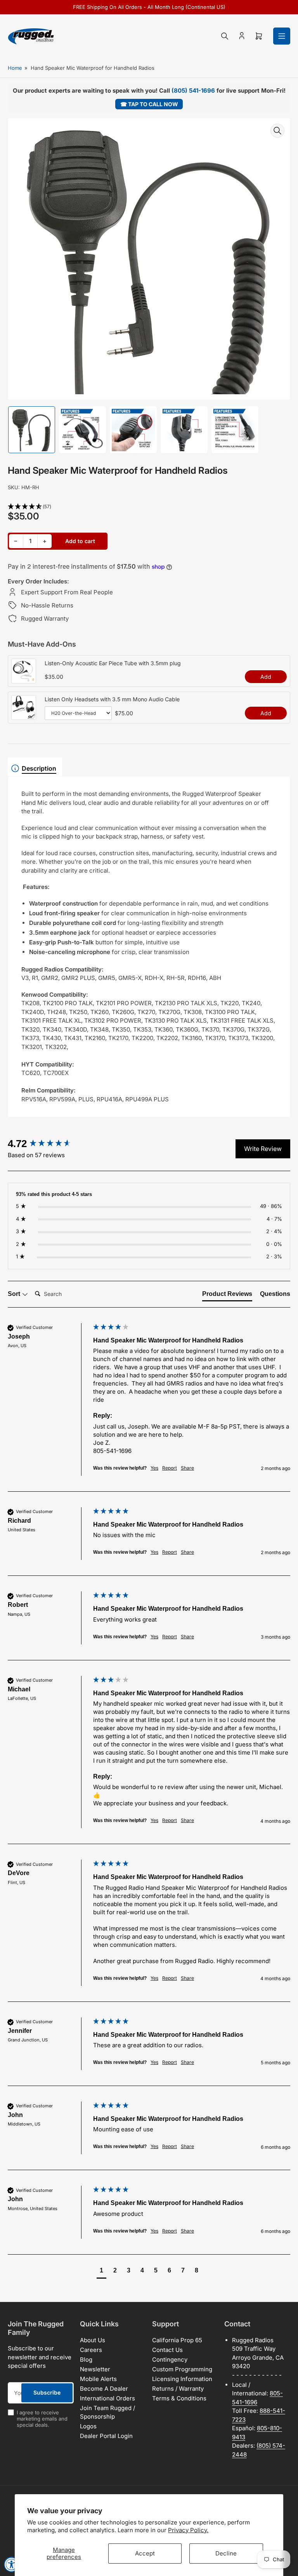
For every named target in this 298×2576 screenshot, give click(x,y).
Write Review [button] (263, 1149)
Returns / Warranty (178, 2389)
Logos (88, 2426)
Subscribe (47, 2392)
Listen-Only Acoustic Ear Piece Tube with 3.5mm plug (113, 663)
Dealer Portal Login (106, 2436)
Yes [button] (154, 1468)
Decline (226, 2553)
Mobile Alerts (98, 2379)
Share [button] (187, 1468)
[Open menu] (282, 36)
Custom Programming (182, 2369)
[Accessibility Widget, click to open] (12, 2564)
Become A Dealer (104, 2389)
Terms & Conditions (179, 2398)
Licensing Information (182, 2379)
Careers (91, 2350)
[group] (49, 1144)
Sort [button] (15, 1294)
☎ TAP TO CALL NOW (149, 104)
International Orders (107, 2398)
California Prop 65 (177, 2340)
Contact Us (167, 2350)
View (24, 679)
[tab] (227, 1296)
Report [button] (170, 1468)
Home (15, 68)
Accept (145, 2553)
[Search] (225, 36)
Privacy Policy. (188, 2530)
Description (39, 768)
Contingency (170, 2359)
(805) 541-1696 (193, 91)
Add (266, 677)
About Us (93, 2340)
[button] (149, 507)
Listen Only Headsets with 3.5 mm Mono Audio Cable (112, 699)
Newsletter (95, 2369)
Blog (86, 2359)
